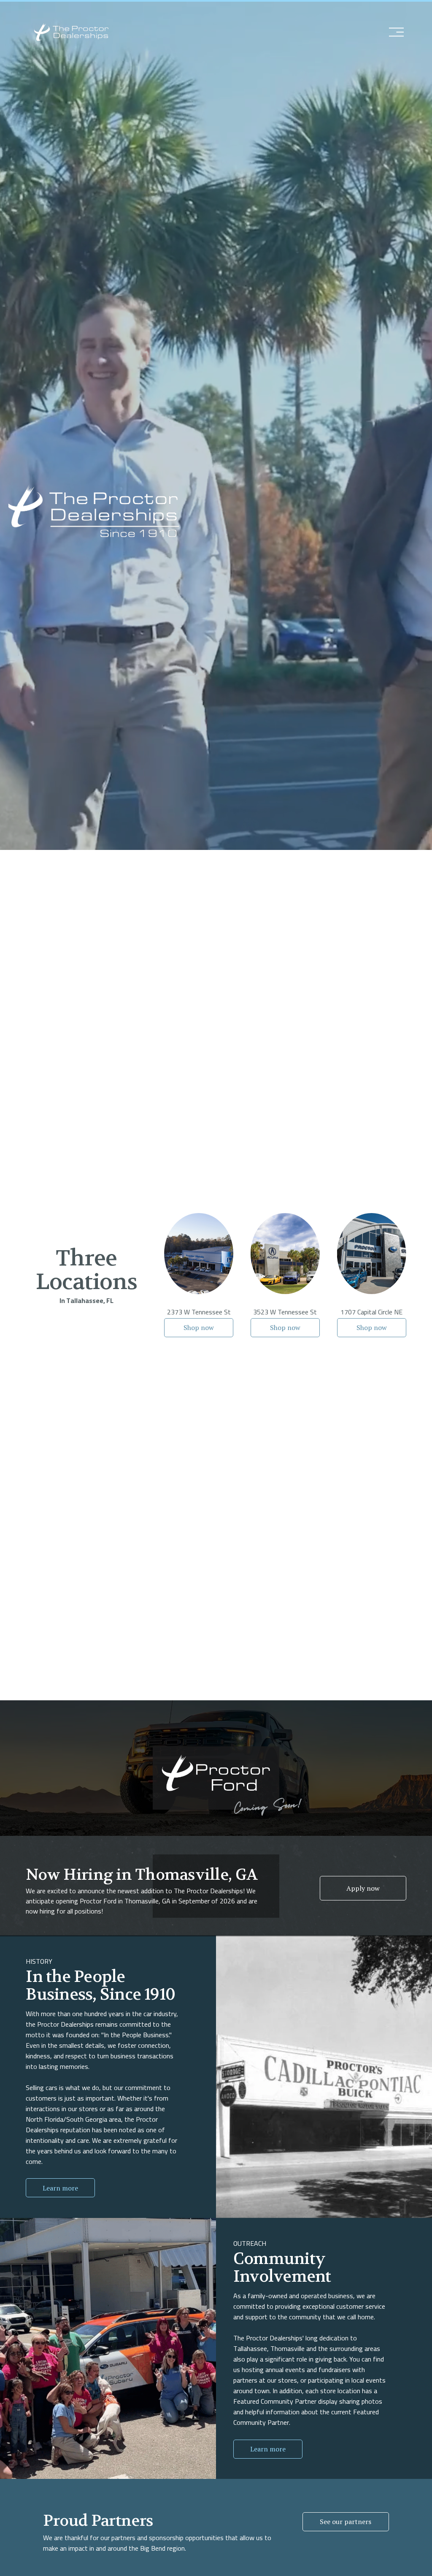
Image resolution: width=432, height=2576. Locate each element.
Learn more (60, 2188)
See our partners (346, 2522)
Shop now (199, 1327)
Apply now (363, 1888)
